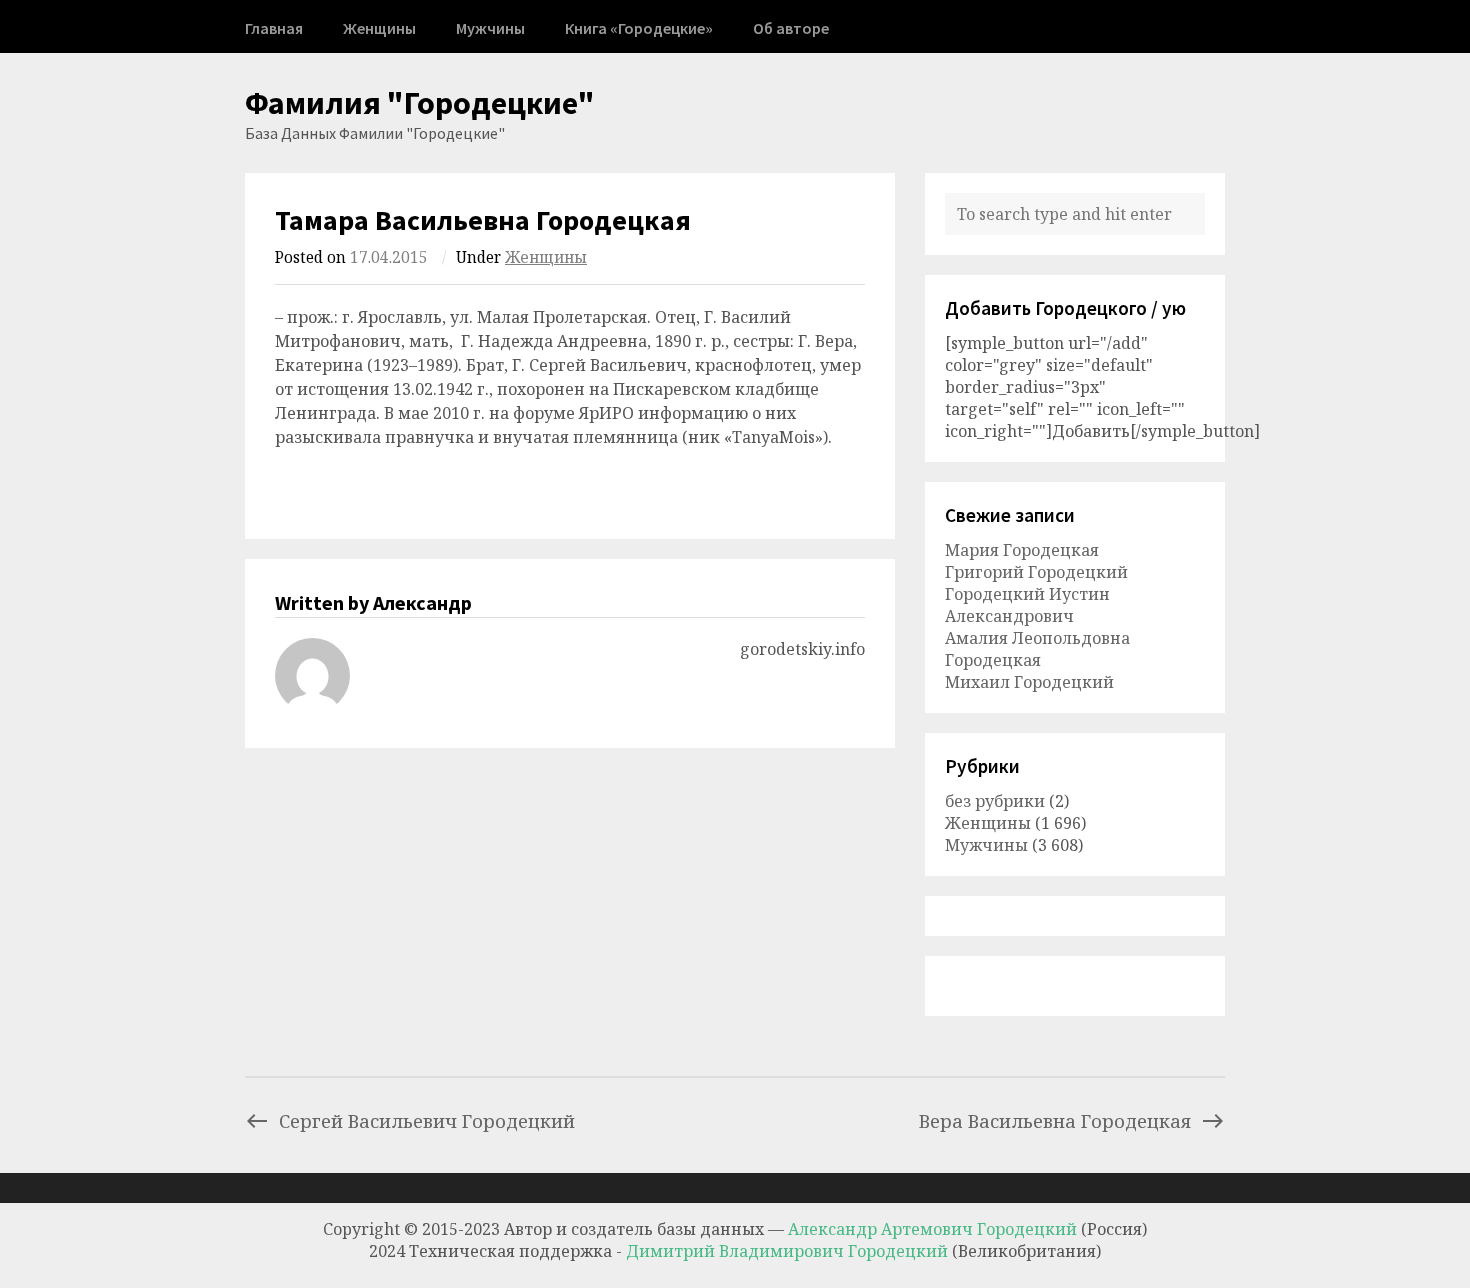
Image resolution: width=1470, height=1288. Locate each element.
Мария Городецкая (1022, 550)
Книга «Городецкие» (639, 28)
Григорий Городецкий (1036, 572)
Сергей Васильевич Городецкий (427, 1120)
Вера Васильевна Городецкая (1055, 1120)
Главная (274, 28)
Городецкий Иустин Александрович (1027, 605)
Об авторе (791, 28)
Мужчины (490, 28)
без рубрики (995, 801)
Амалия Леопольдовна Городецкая (1037, 649)
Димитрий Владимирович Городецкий (789, 1251)
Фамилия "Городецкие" (420, 103)
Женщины (379, 28)
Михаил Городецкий (1029, 682)
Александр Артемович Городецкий (932, 1229)
